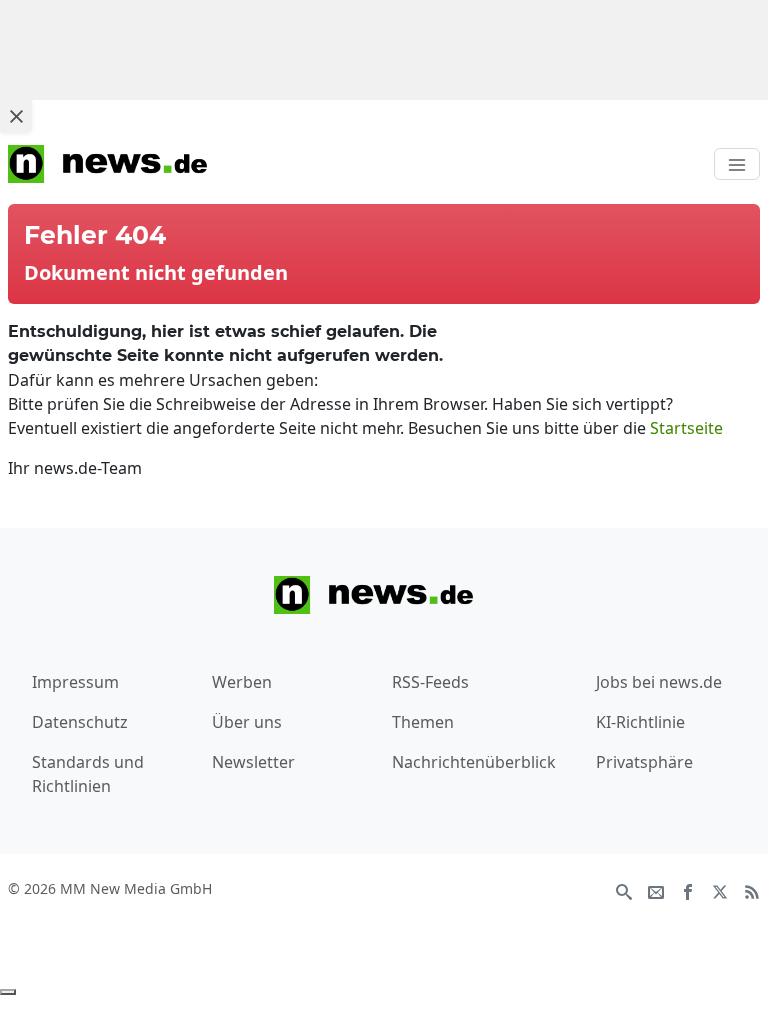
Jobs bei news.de (659, 682)
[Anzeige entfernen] (8, 992)
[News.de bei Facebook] (688, 890)
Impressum (75, 682)
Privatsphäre (644, 762)
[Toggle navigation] (737, 164)
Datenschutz (80, 722)
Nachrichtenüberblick (474, 762)
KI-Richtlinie (640, 722)
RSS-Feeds (430, 682)
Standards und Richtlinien (88, 774)
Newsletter (253, 762)
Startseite (686, 428)
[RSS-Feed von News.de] (752, 890)
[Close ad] (16, 116)
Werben (242, 682)
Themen (423, 722)
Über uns (247, 722)
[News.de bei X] (720, 890)
